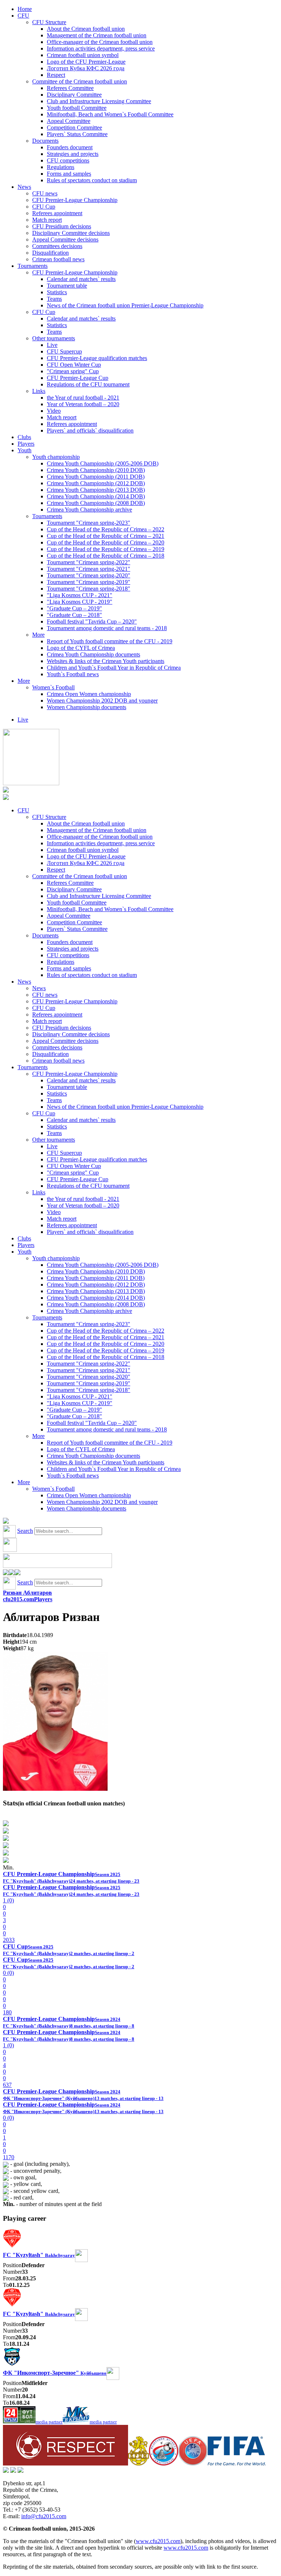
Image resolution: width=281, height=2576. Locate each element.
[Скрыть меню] (6, 1573)
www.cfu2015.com (158, 2541)
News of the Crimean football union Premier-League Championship (125, 305)
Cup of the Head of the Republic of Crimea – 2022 (106, 529)
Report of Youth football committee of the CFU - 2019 (110, 641)
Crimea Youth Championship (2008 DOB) (96, 503)
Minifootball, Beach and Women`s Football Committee (110, 114)
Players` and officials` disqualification (90, 430)
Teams (54, 299)
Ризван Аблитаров (27, 1593)
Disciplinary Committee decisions (71, 233)
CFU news (45, 193)
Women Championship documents (87, 707)
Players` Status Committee (77, 134)
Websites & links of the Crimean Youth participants (106, 661)
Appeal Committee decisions (65, 239)
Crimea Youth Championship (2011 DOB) (96, 477)
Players (26, 444)
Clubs (24, 437)
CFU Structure (49, 22)
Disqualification (50, 253)
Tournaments (33, 266)
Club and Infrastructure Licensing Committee (99, 101)
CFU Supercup (64, 351)
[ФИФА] (237, 2463)
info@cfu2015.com (44, 2516)
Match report (47, 220)
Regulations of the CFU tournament (88, 384)
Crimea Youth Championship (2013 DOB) (96, 490)
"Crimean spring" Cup (73, 371)
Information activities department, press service (101, 48)
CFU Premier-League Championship (75, 200)
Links (39, 391)
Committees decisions (57, 246)
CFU (23, 16)
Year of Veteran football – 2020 (83, 404)
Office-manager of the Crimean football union (100, 42)
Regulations (61, 167)
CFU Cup (44, 207)
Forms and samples (69, 174)
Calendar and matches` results (81, 279)
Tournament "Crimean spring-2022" (89, 562)
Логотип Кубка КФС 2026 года (86, 68)
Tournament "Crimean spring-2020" (89, 575)
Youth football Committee (77, 108)
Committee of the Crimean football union (80, 81)
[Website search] (6, 1522)
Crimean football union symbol (83, 55)
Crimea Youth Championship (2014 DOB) (96, 496)
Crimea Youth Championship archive (89, 510)
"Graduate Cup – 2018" (74, 615)
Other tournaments (54, 338)
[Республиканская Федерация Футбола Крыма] (138, 2463)
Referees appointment (57, 213)
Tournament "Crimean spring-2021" (89, 569)
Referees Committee (70, 88)
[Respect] (65, 2463)
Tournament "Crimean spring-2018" (89, 589)
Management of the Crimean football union (97, 35)
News (24, 187)
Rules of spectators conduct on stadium (92, 180)
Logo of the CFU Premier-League (86, 62)
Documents (45, 141)
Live (52, 345)
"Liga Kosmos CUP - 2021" (80, 595)
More (38, 635)
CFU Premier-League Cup (78, 378)
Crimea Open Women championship (89, 694)
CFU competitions (68, 160)
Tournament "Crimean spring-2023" (89, 523)
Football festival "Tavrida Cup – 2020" (92, 621)
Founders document (70, 147)
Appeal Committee (69, 121)
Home (25, 9)
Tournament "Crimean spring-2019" (89, 582)
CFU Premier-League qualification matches (97, 358)
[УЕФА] (193, 2463)
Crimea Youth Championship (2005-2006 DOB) (103, 463)
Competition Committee (74, 128)
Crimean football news (58, 259)
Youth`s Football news (73, 674)
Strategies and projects (73, 154)
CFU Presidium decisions (62, 226)
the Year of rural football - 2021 (83, 398)
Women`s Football (53, 687)
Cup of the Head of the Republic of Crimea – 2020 (106, 542)
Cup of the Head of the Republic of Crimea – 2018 (106, 556)
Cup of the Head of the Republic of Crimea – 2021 (106, 536)
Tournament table (67, 286)
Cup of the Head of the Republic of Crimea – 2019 (106, 549)
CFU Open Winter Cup (74, 365)
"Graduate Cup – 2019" (74, 608)
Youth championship (56, 457)
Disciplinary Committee (74, 95)
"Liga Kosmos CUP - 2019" (80, 602)
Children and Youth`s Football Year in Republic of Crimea (114, 668)
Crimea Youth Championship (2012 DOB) (96, 483)
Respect (56, 75)
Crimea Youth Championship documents (93, 654)
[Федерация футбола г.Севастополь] (164, 2463)
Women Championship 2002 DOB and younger (102, 701)
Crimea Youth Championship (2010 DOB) (96, 470)
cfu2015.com (18, 1599)
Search (25, 1531)
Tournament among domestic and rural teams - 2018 (107, 628)
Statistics (57, 292)
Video (54, 411)
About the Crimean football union (86, 29)
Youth (25, 450)
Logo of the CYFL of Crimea (81, 648)
